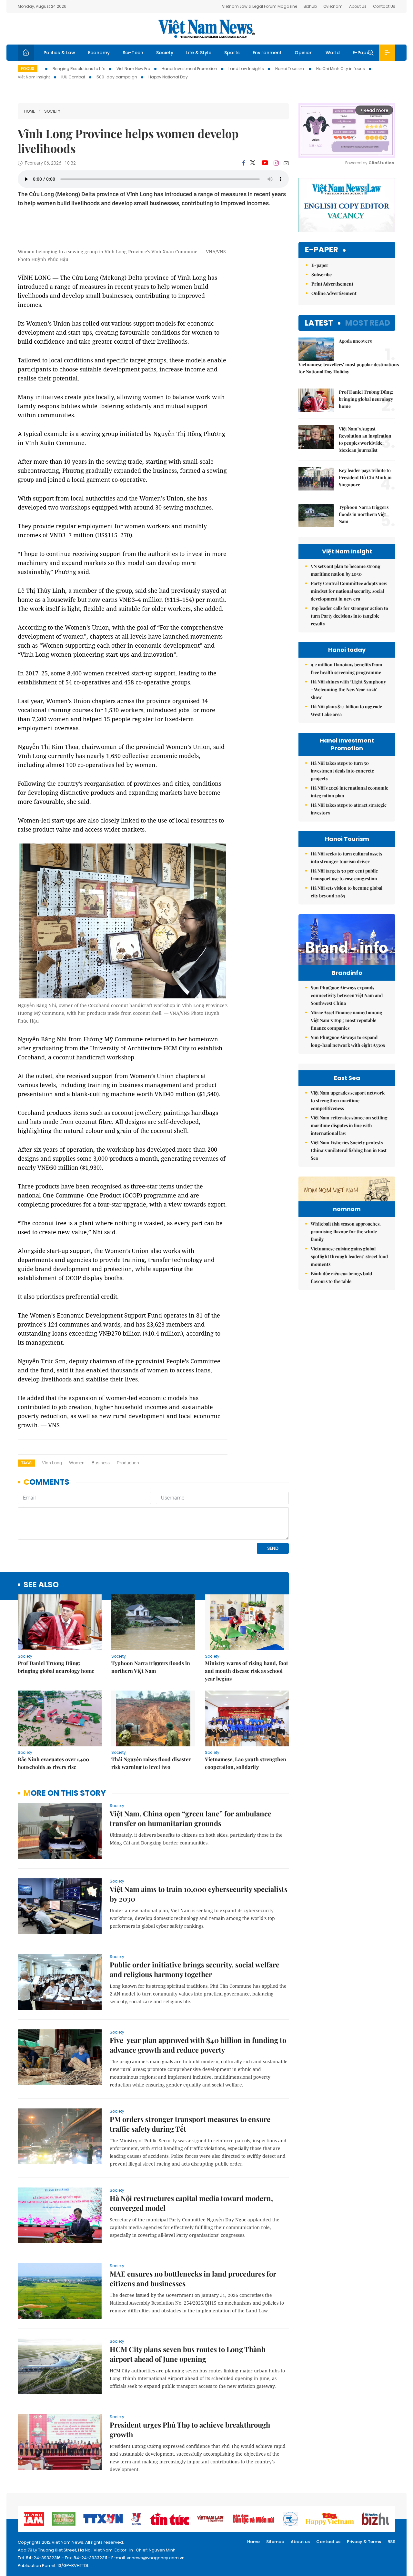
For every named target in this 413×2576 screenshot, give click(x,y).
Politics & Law (59, 53)
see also (41, 1585)
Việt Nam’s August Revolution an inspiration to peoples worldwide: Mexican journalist (365, 439)
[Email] (286, 163)
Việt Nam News (206, 29)
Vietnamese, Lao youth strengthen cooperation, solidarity (246, 1763)
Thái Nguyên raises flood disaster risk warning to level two (151, 1763)
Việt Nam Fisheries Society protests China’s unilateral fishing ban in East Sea (349, 1150)
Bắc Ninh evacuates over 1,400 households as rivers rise (53, 1763)
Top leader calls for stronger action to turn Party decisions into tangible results (349, 616)
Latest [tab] (319, 323)
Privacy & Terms (364, 2542)
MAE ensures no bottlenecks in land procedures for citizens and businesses (193, 2278)
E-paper (322, 250)
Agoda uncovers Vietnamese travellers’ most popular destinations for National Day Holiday (347, 356)
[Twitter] (253, 163)
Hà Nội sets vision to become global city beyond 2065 (347, 892)
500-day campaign (117, 77)
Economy (99, 53)
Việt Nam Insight (34, 77)
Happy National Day (168, 77)
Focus (28, 69)
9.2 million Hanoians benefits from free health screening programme (347, 668)
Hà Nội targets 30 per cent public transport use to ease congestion (344, 875)
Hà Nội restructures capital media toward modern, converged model (191, 2203)
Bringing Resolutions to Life (79, 69)
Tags (26, 1463)
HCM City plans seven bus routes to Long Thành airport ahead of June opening (188, 2354)
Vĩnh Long (52, 1463)
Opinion (304, 53)
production (128, 1463)
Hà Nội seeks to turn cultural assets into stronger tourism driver (346, 858)
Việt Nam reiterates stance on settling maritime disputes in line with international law (349, 1125)
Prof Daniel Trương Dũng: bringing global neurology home (56, 1667)
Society (165, 53)
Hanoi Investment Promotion (189, 69)
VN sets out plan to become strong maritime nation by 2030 (346, 570)
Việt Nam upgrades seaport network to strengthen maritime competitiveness (348, 1101)
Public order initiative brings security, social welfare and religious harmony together (195, 1969)
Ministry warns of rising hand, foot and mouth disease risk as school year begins (247, 1671)
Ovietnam (333, 6)
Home (30, 111)
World (333, 53)
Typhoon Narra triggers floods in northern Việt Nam (151, 1667)
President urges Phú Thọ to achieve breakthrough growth (190, 2430)
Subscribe (322, 274)
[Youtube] (265, 163)
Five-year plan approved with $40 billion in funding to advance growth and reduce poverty (198, 2045)
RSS (391, 2542)
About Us (358, 6)
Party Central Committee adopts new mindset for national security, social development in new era (349, 591)
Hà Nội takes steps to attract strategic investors (349, 809)
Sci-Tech (133, 53)
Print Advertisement (332, 284)
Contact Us (384, 6)
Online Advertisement (334, 293)
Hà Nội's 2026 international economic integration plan (349, 792)
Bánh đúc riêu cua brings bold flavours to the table (341, 1277)
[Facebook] (244, 163)
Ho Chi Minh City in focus (341, 69)
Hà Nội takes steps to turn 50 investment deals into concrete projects (342, 771)
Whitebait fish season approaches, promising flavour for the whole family (346, 1232)
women (77, 1463)
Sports (232, 53)
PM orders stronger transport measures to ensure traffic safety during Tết (190, 2124)
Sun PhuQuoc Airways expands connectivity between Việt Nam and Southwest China (347, 995)
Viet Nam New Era (133, 69)
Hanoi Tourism (290, 69)
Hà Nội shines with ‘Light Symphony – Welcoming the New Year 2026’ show (348, 689)
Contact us (328, 2542)
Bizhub (310, 6)
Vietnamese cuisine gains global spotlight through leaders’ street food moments (349, 1256)
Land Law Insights (246, 69)
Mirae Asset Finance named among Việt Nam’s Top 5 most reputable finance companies (347, 1020)
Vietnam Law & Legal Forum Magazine (260, 6)
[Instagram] (276, 163)
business (101, 1463)
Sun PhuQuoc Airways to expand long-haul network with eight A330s (348, 1041)
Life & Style (199, 53)
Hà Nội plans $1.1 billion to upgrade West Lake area (346, 710)
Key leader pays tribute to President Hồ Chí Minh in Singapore (365, 477)
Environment (267, 53)
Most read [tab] (368, 323)
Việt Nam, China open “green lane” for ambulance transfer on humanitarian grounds (191, 1818)
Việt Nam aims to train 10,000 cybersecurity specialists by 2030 (199, 1894)
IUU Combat (73, 77)
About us (300, 2542)
